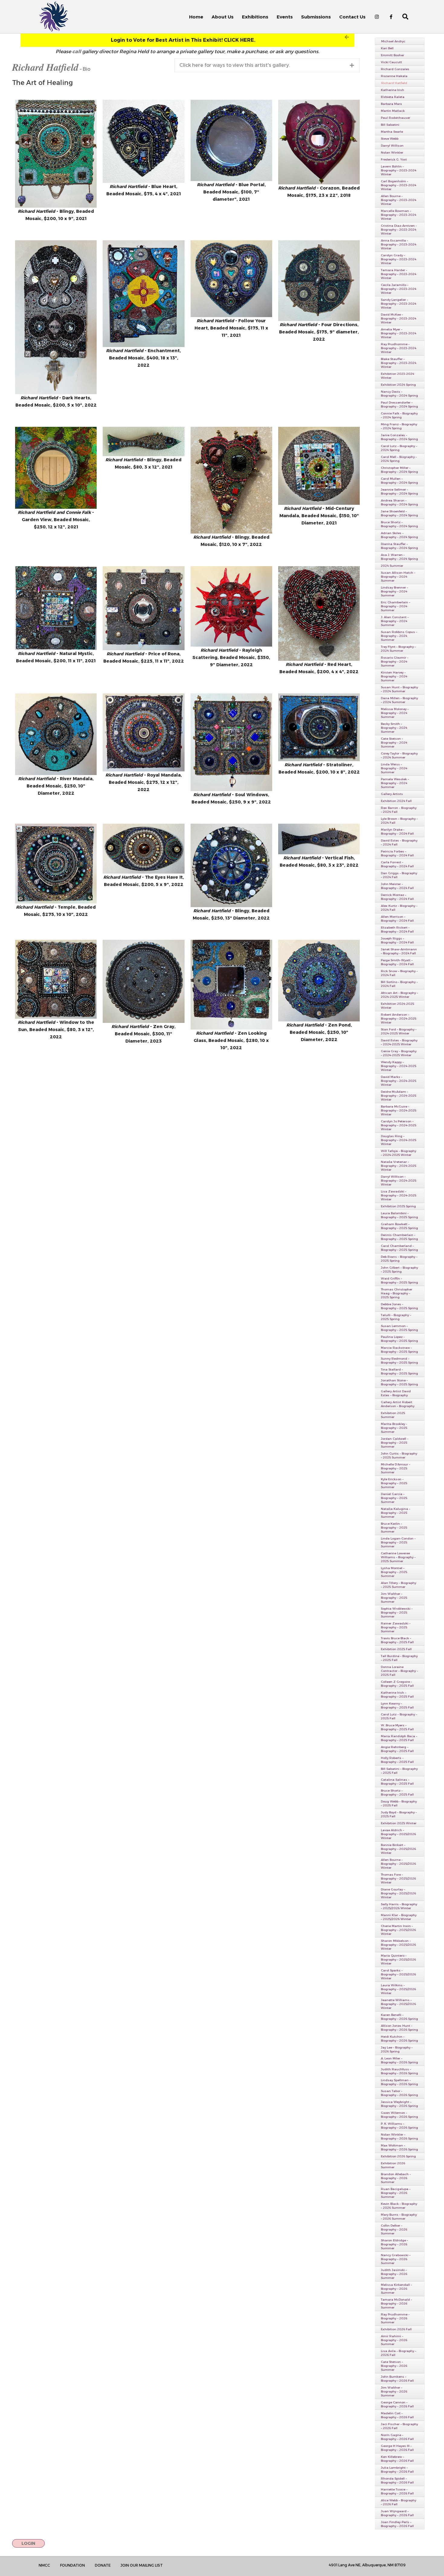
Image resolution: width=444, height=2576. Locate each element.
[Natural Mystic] (56, 608)
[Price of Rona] (143, 608)
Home (196, 17)
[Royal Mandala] (143, 732)
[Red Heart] (319, 613)
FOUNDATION (72, 2565)
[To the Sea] (231, 865)
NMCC (44, 2565)
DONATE (103, 2565)
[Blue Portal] (231, 140)
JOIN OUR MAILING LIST (142, 2565)
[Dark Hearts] (56, 317)
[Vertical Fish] (319, 839)
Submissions (316, 17)
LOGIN (28, 2543)
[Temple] (56, 864)
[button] (187, 40)
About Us (223, 17)
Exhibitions (255, 17)
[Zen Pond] (319, 981)
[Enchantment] (143, 294)
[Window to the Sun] (56, 979)
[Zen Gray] (143, 981)
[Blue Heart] (143, 141)
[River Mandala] (56, 734)
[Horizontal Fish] (143, 442)
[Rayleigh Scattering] (231, 606)
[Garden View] (56, 468)
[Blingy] (56, 154)
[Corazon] (319, 142)
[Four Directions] (319, 281)
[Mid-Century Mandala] (319, 466)
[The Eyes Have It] (143, 849)
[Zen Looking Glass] (231, 985)
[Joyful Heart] (231, 480)
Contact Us (352, 17)
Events (285, 17)
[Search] (402, 17)
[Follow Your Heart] (231, 279)
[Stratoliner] (319, 727)
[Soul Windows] (231, 742)
